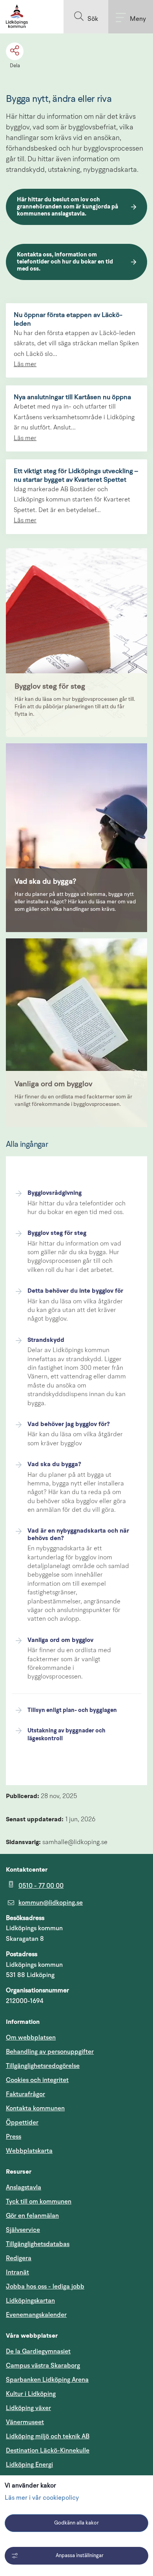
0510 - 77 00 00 (41, 1886)
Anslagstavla (24, 2187)
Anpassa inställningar (80, 2556)
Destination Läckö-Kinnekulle (76, 2450)
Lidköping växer (28, 2408)
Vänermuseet (25, 2422)
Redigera (19, 2258)
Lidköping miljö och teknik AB (48, 2436)
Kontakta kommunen (35, 2108)
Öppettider (22, 2123)
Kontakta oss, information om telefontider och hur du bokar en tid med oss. (66, 262)
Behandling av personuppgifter (50, 2052)
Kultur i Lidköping (31, 2394)
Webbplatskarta (29, 2151)
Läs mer (25, 365)
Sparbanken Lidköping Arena (47, 2380)
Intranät (55, 2272)
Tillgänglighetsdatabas (75, 2244)
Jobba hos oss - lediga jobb (45, 2287)
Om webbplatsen (31, 2038)
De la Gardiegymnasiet (38, 2351)
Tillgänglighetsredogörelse (43, 2066)
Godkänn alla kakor (76, 2523)
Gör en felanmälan (32, 2216)
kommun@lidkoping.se (51, 1903)
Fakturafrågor (25, 2094)
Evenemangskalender (74, 2315)
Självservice (60, 2230)
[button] (86, 17)
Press (14, 2137)
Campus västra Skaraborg (43, 2366)
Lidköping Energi (67, 2465)
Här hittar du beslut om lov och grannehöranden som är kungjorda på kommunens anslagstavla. (68, 207)
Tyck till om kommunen (76, 2201)
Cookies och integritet (37, 2080)
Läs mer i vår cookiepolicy (42, 2498)
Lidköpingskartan (68, 2301)
